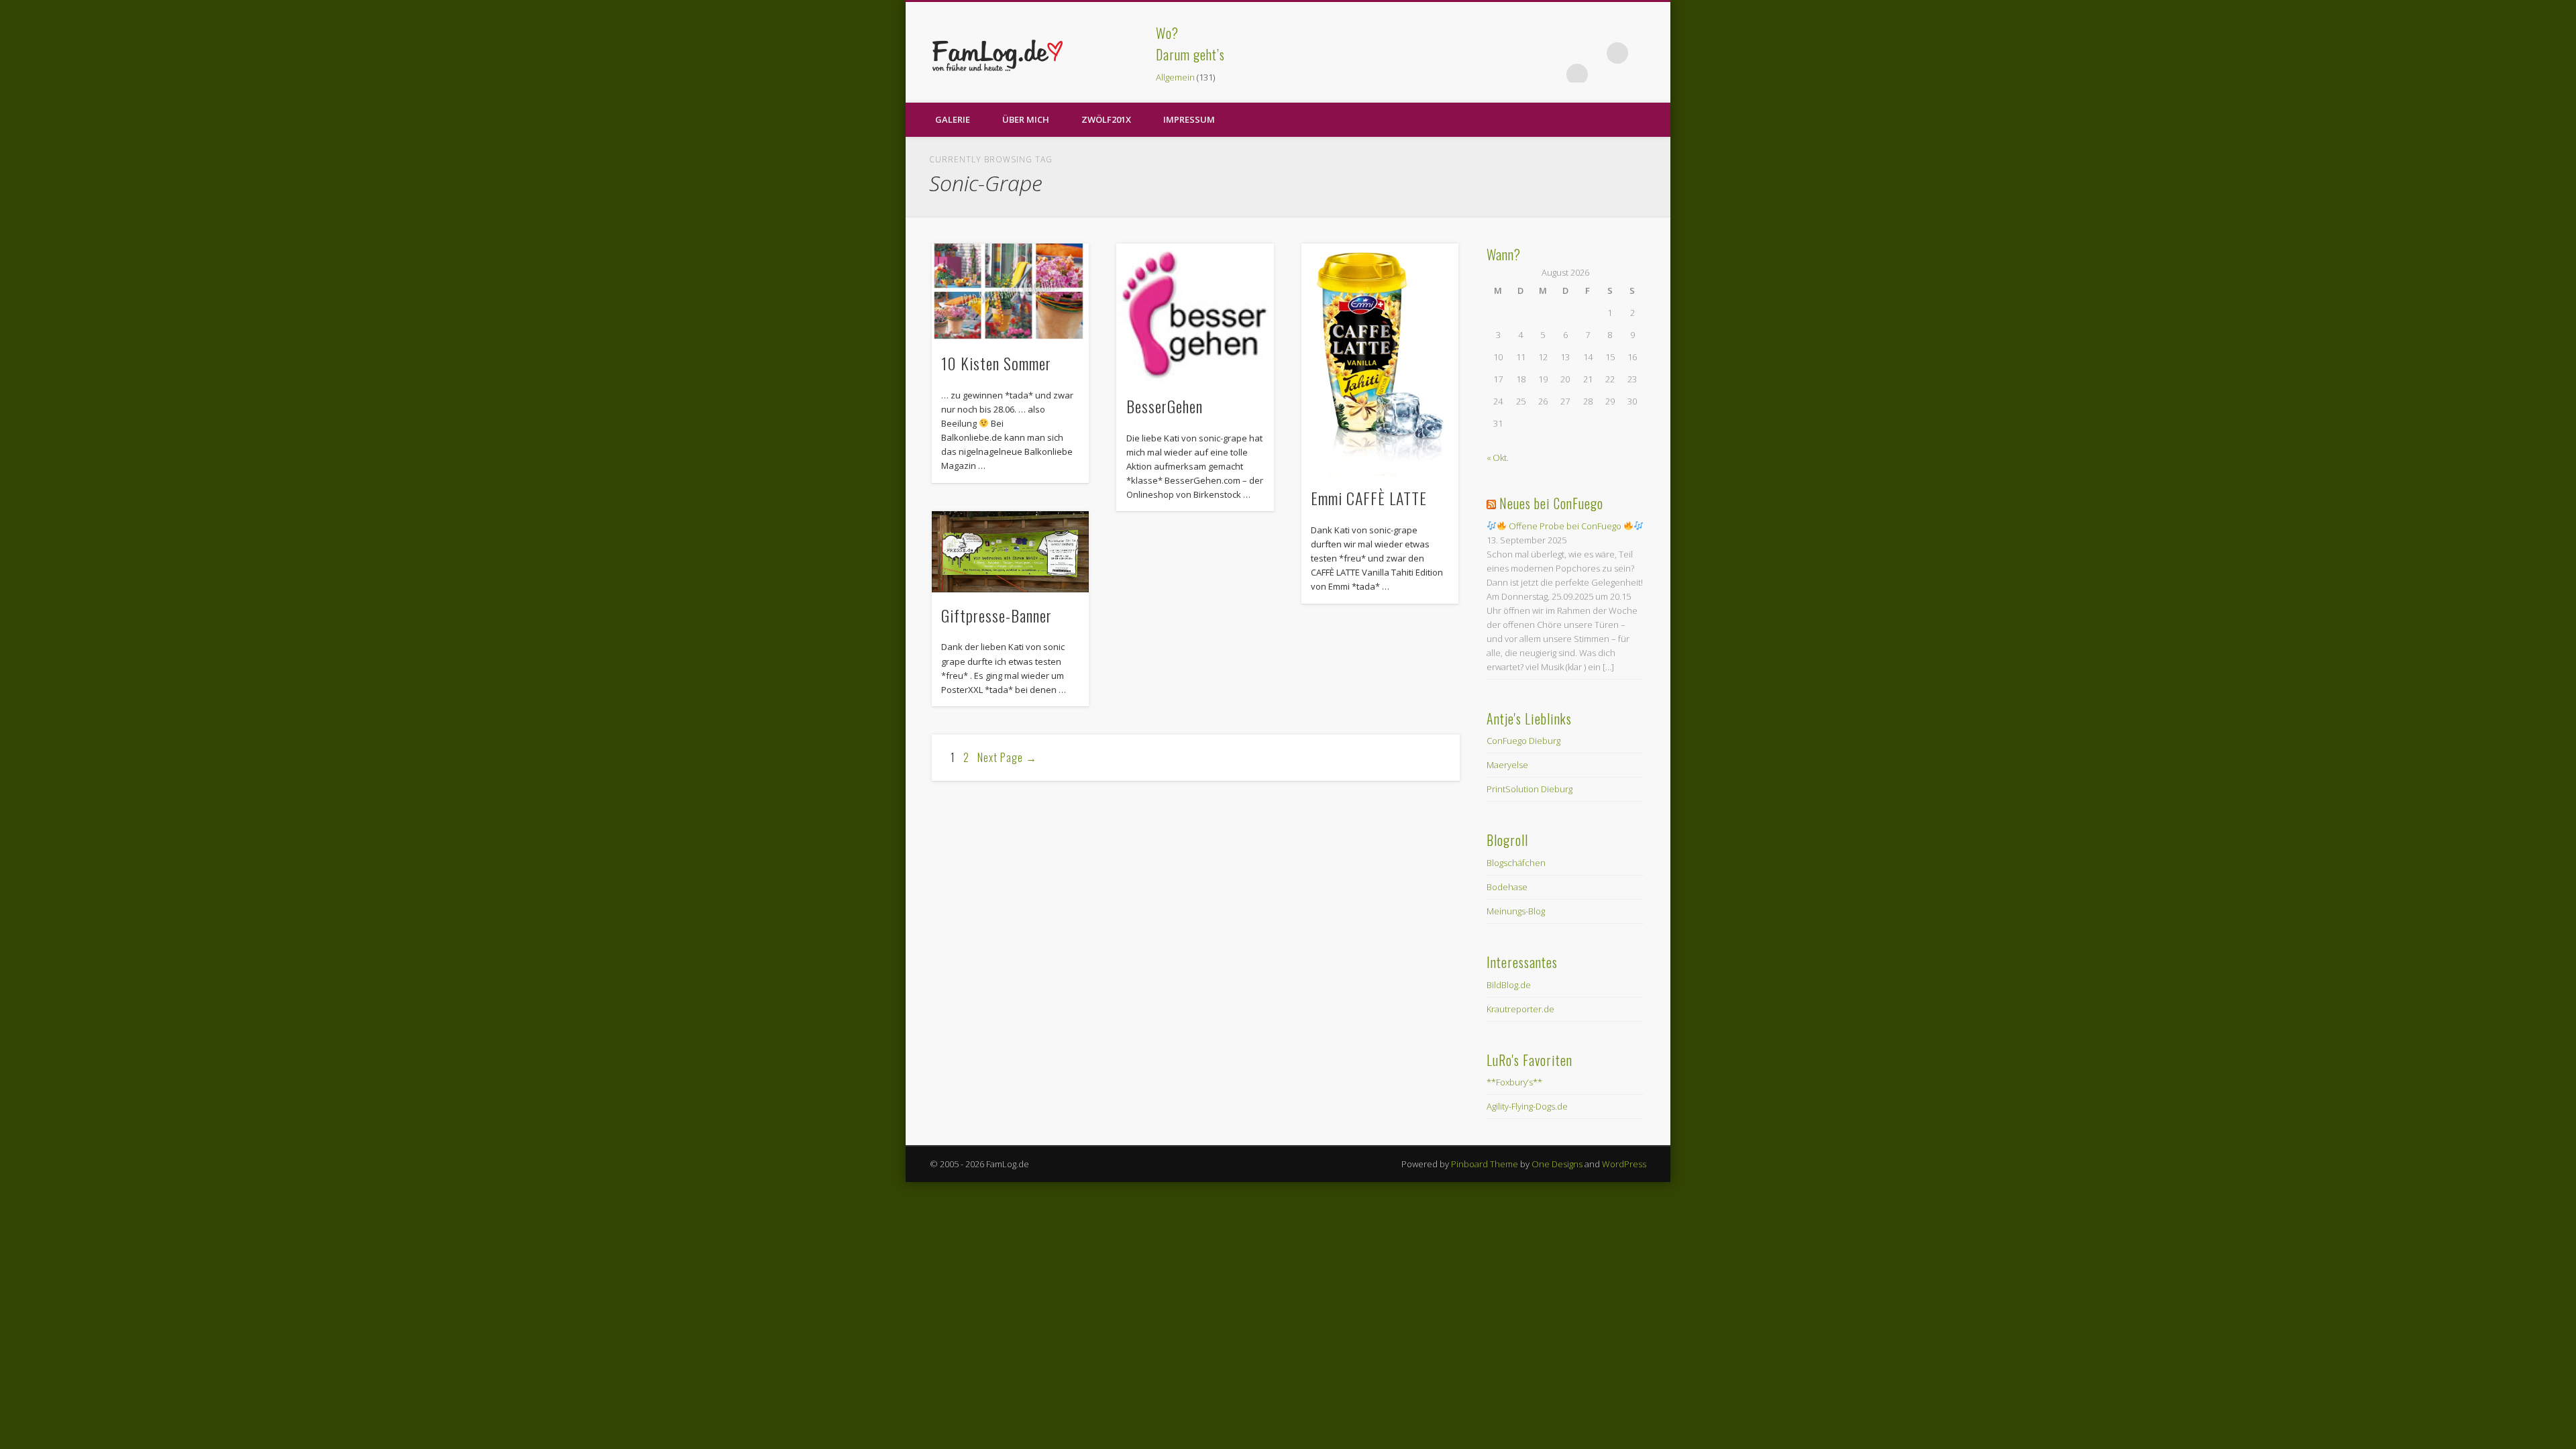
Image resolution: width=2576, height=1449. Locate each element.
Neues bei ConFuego (1551, 503)
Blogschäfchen (1516, 863)
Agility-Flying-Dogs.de (1527, 1106)
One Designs (1557, 1164)
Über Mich (1026, 119)
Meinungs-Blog (1516, 911)
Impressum (1189, 119)
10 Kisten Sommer (996, 363)
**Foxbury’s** (1514, 1082)
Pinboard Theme (1485, 1164)
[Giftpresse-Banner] (1010, 552)
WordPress (1624, 1164)
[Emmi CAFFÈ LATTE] (1380, 360)
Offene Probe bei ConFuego (1565, 526)
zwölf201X (1106, 119)
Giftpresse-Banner (997, 615)
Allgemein (1175, 77)
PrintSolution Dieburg (1529, 789)
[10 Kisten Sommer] (1010, 292)
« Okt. (1498, 458)
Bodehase (1507, 887)
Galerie (953, 119)
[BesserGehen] (1195, 314)
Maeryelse (1507, 765)
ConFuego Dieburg (1523, 741)
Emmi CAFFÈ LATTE (1369, 498)
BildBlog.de (1509, 985)
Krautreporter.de (1520, 1009)
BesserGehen (1165, 406)
